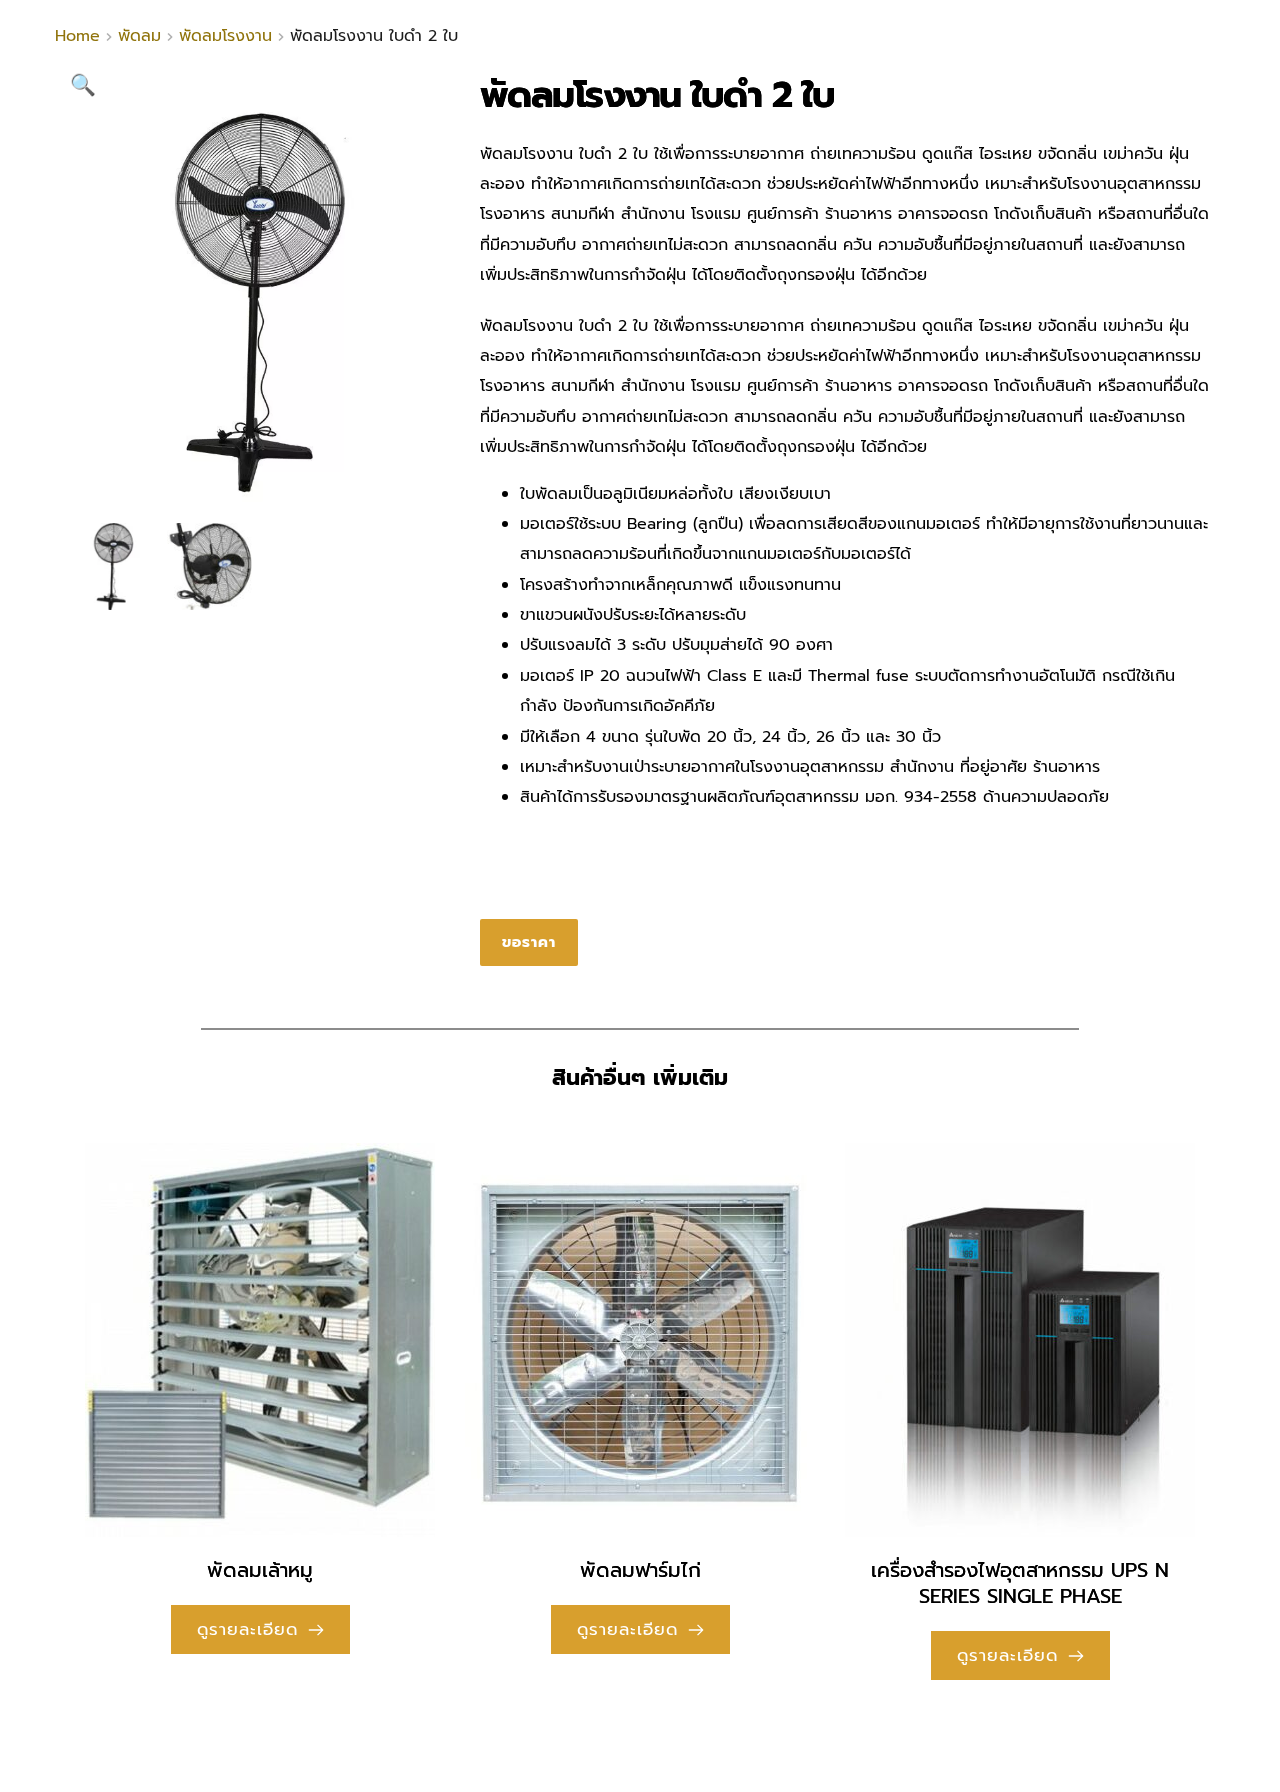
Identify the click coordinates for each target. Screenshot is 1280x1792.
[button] (83, 84)
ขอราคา (529, 942)
